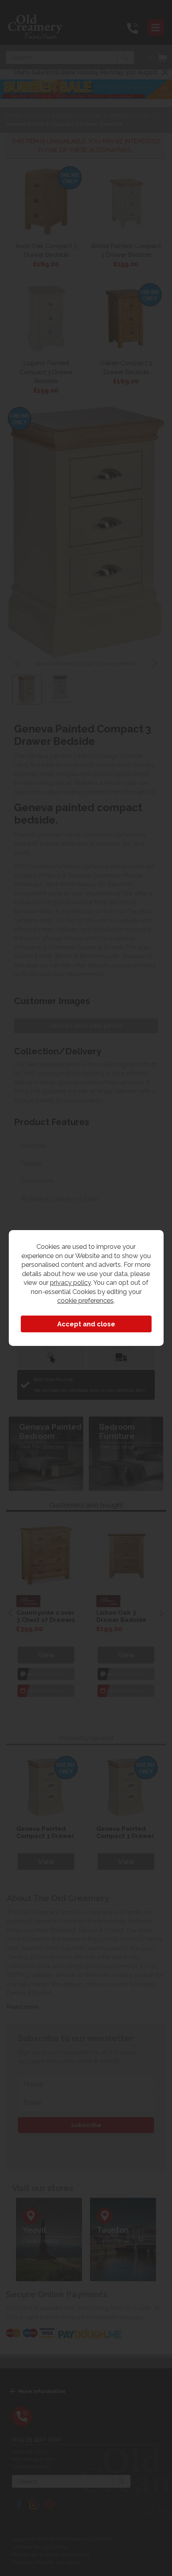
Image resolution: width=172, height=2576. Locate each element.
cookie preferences (85, 1300)
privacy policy (70, 1282)
